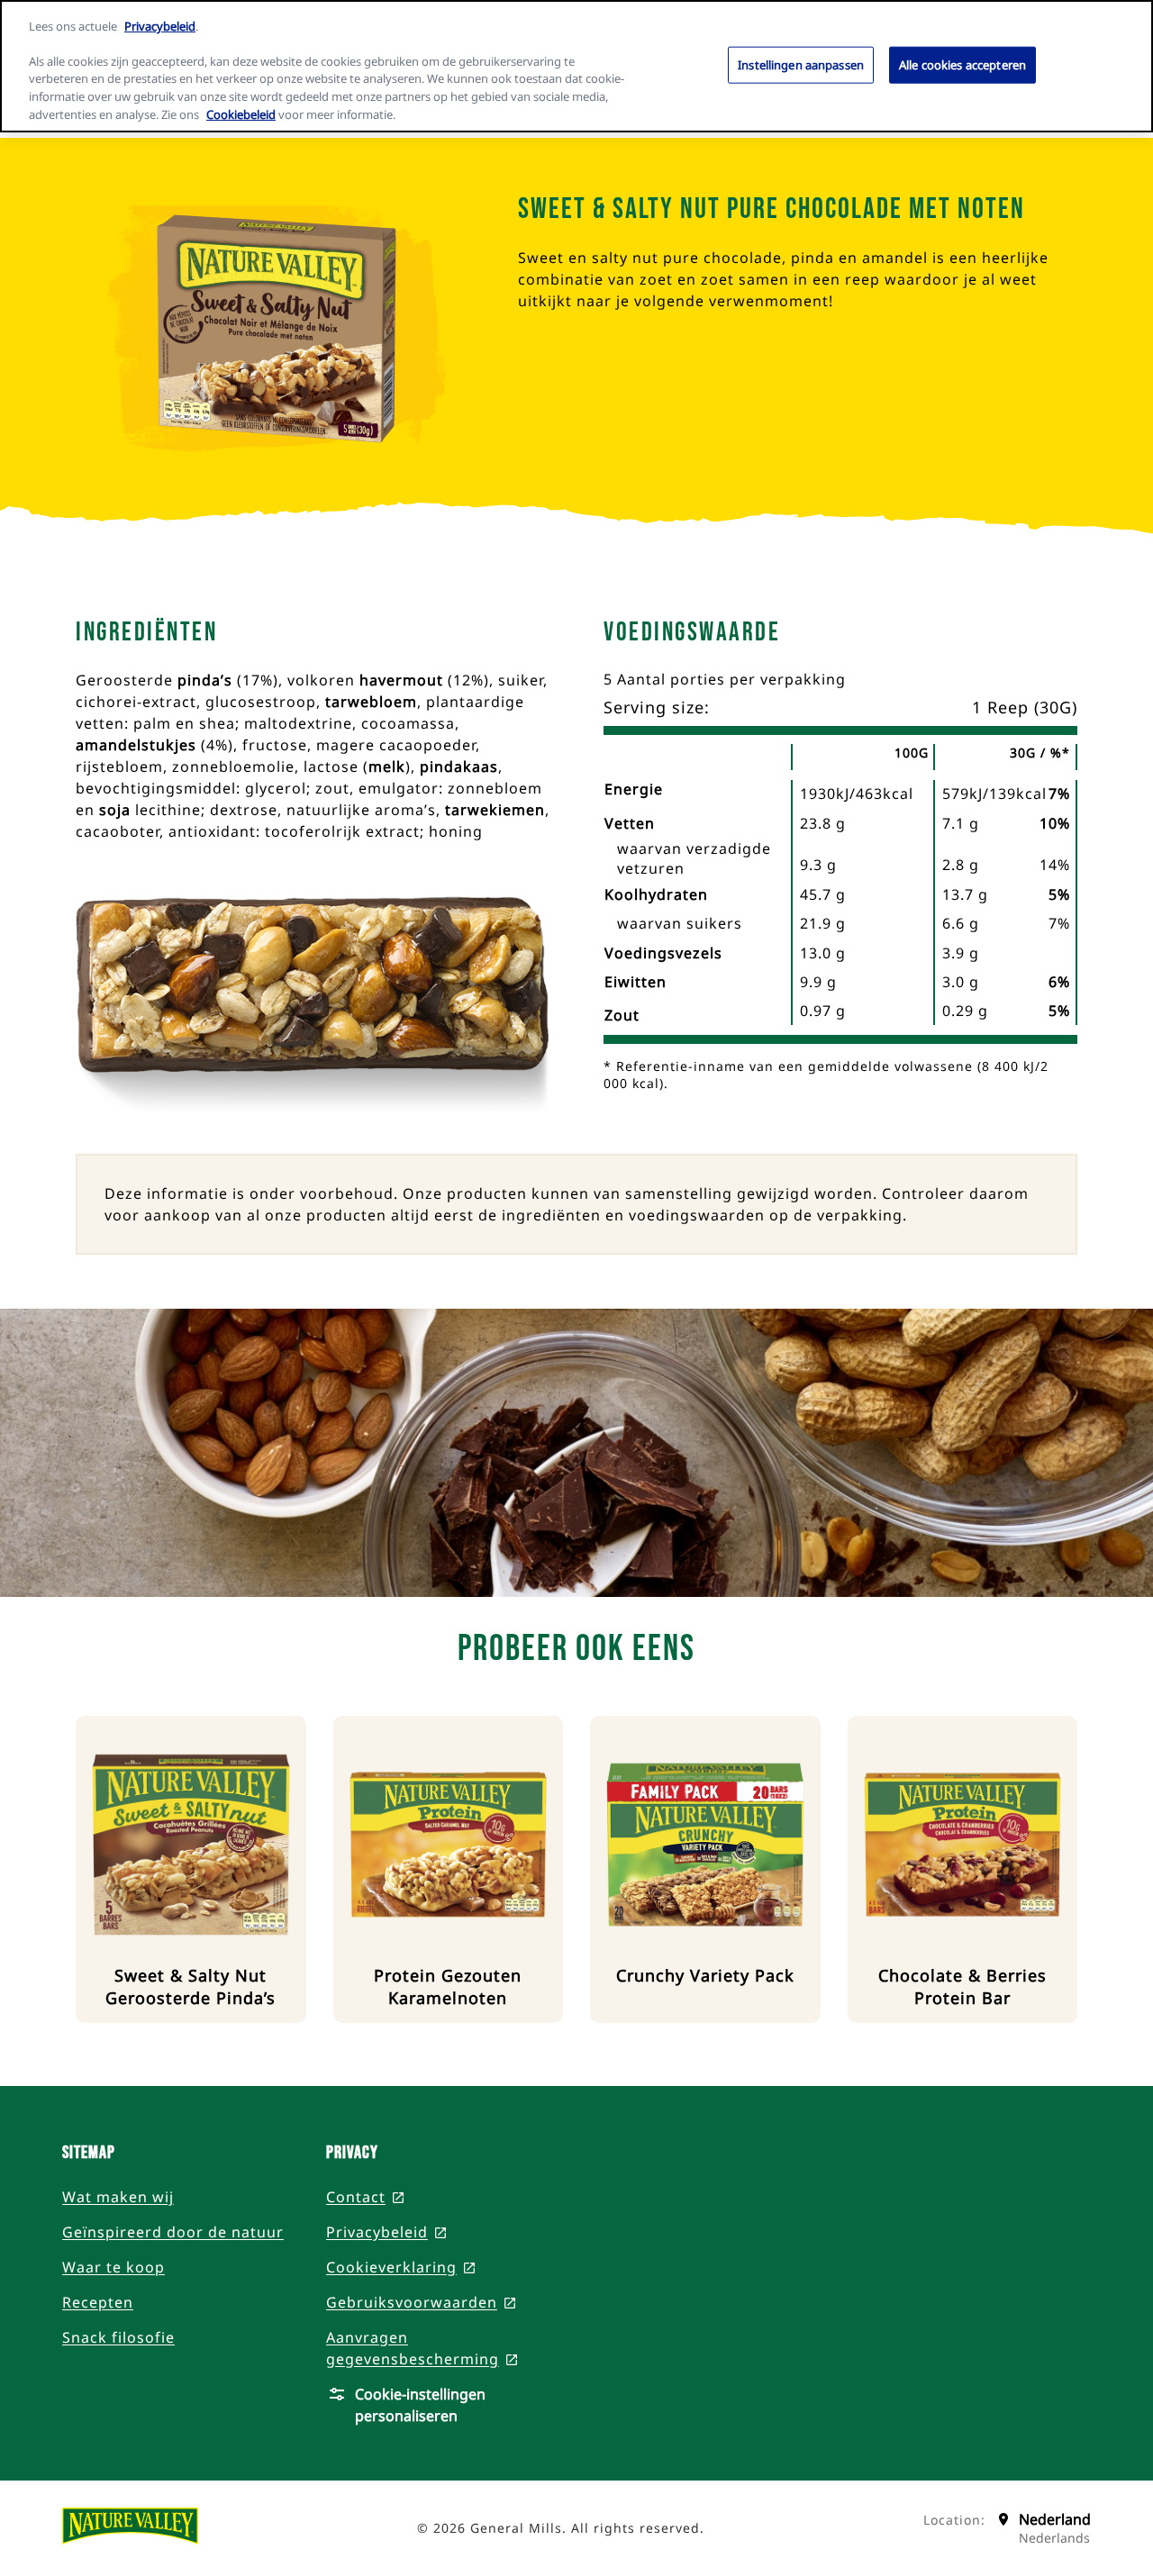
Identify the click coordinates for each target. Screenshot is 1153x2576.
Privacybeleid (160, 26)
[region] (576, 66)
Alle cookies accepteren (962, 64)
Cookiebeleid (241, 114)
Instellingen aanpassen (801, 64)
